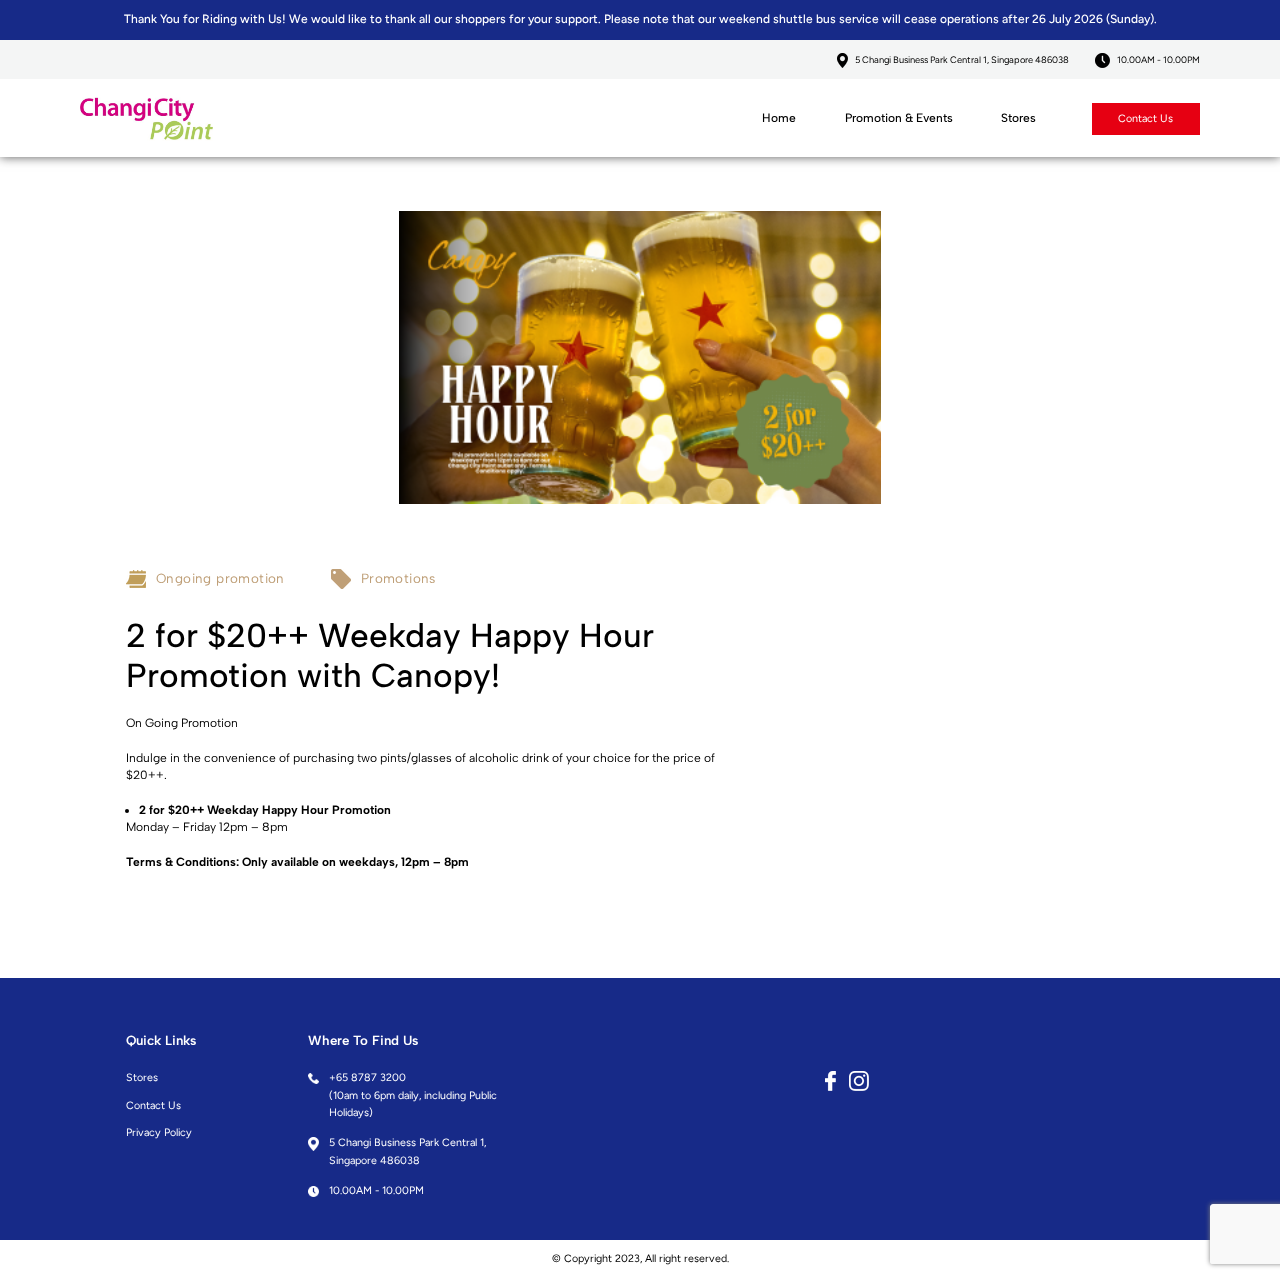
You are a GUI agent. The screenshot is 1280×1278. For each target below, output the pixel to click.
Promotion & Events (899, 118)
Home (779, 118)
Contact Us (1145, 118)
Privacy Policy (159, 1132)
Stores (1018, 118)
